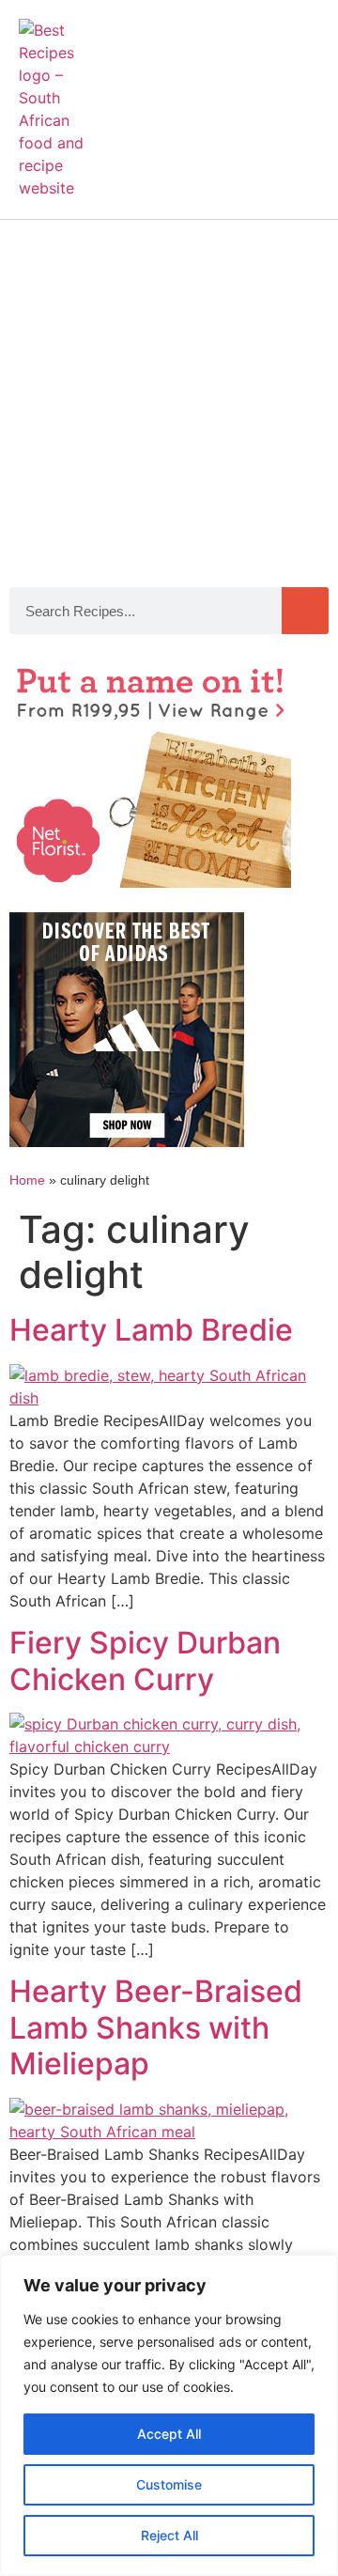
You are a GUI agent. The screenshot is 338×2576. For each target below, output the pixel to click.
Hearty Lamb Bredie (151, 1330)
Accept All (169, 2434)
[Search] (305, 611)
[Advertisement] (169, 398)
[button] (301, 100)
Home (27, 1180)
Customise (169, 2484)
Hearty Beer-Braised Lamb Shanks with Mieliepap (156, 2027)
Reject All (169, 2535)
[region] (169, 2415)
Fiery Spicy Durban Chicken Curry (145, 1660)
